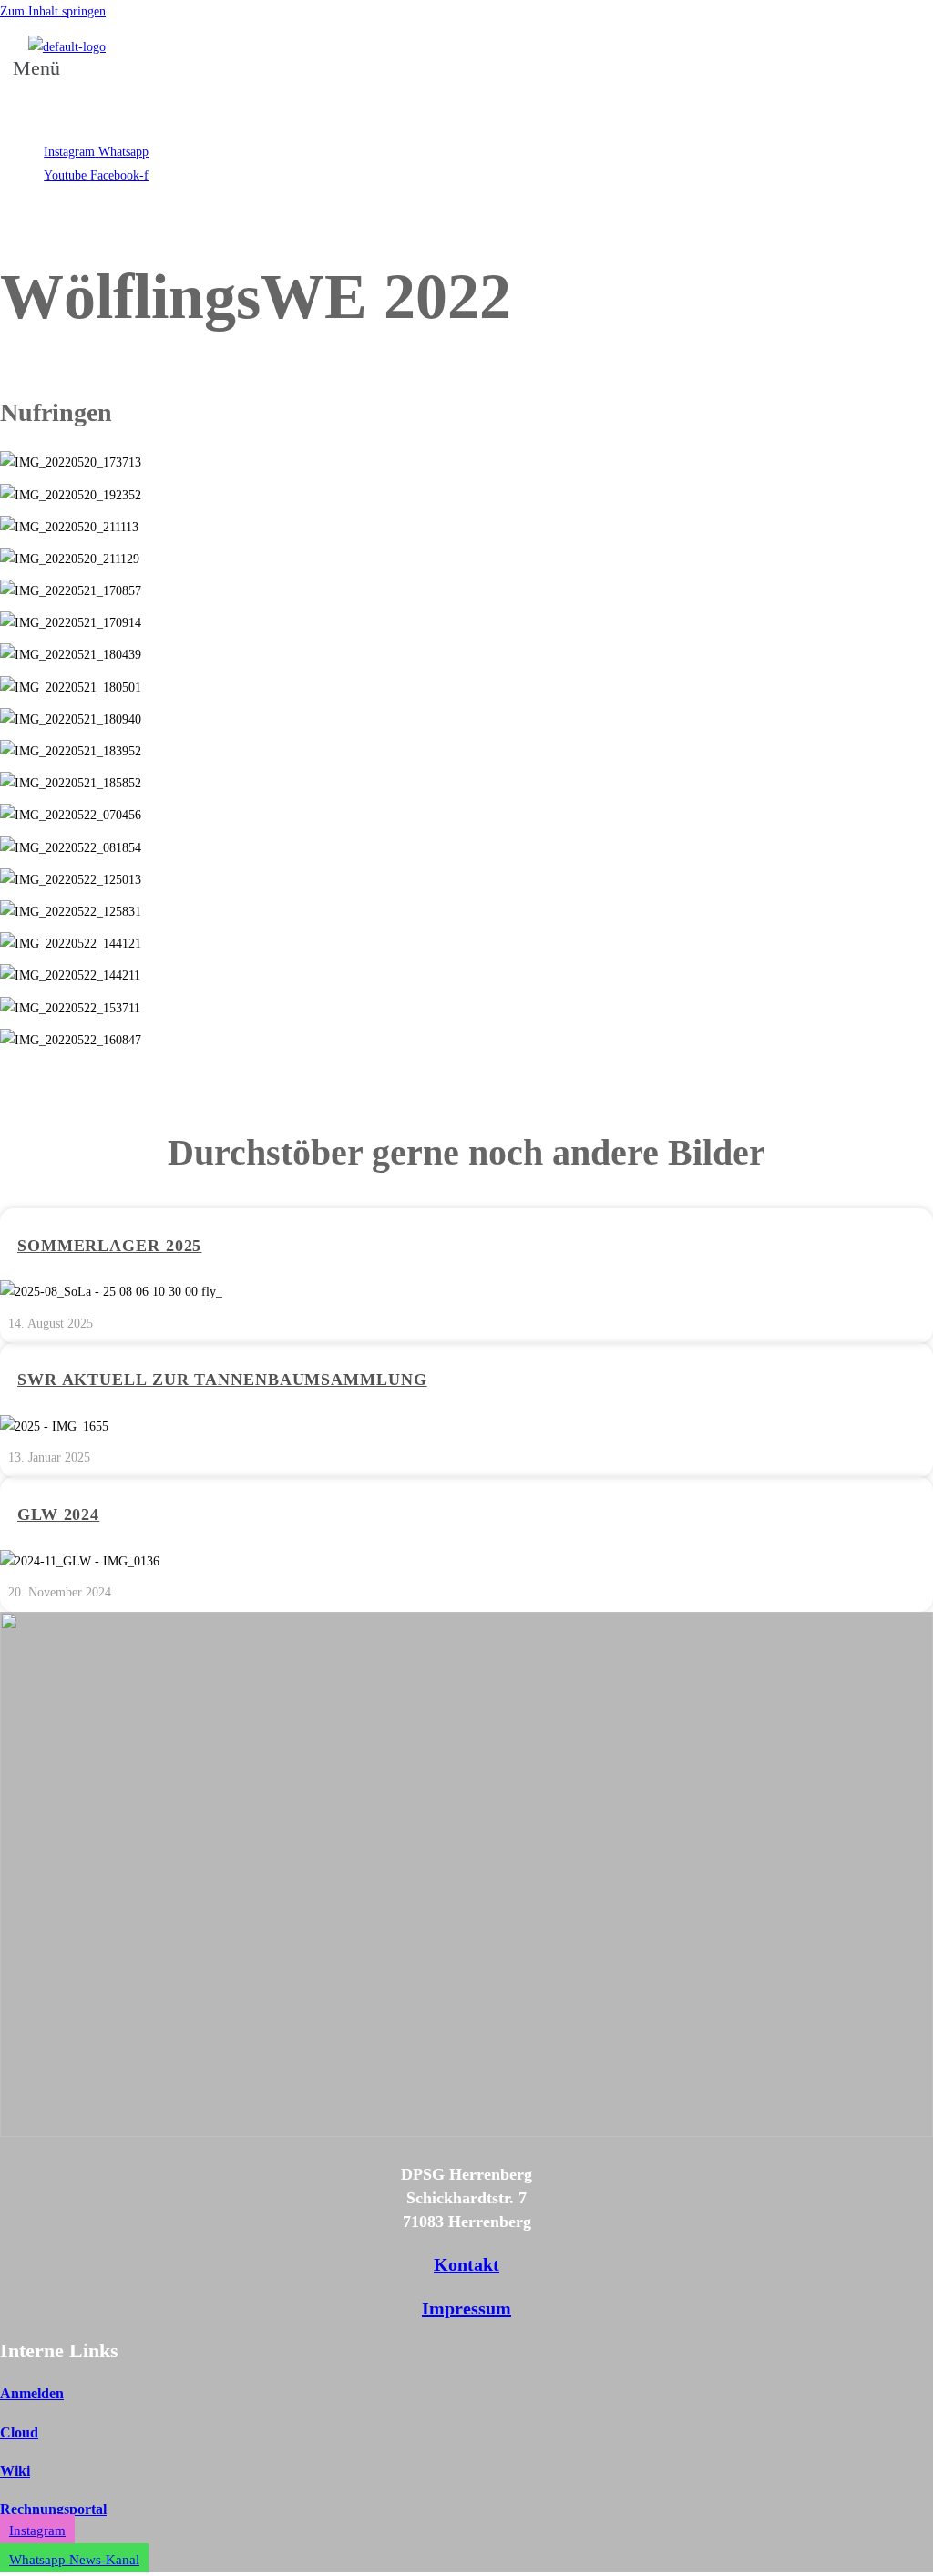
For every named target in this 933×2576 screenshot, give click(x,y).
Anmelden (32, 2393)
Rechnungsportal (53, 2509)
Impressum (466, 2308)
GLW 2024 (58, 1514)
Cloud (19, 2432)
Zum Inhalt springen (53, 11)
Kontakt (466, 2264)
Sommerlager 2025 (109, 1246)
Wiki (15, 2471)
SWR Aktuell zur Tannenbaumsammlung (222, 1380)
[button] (42, 78)
